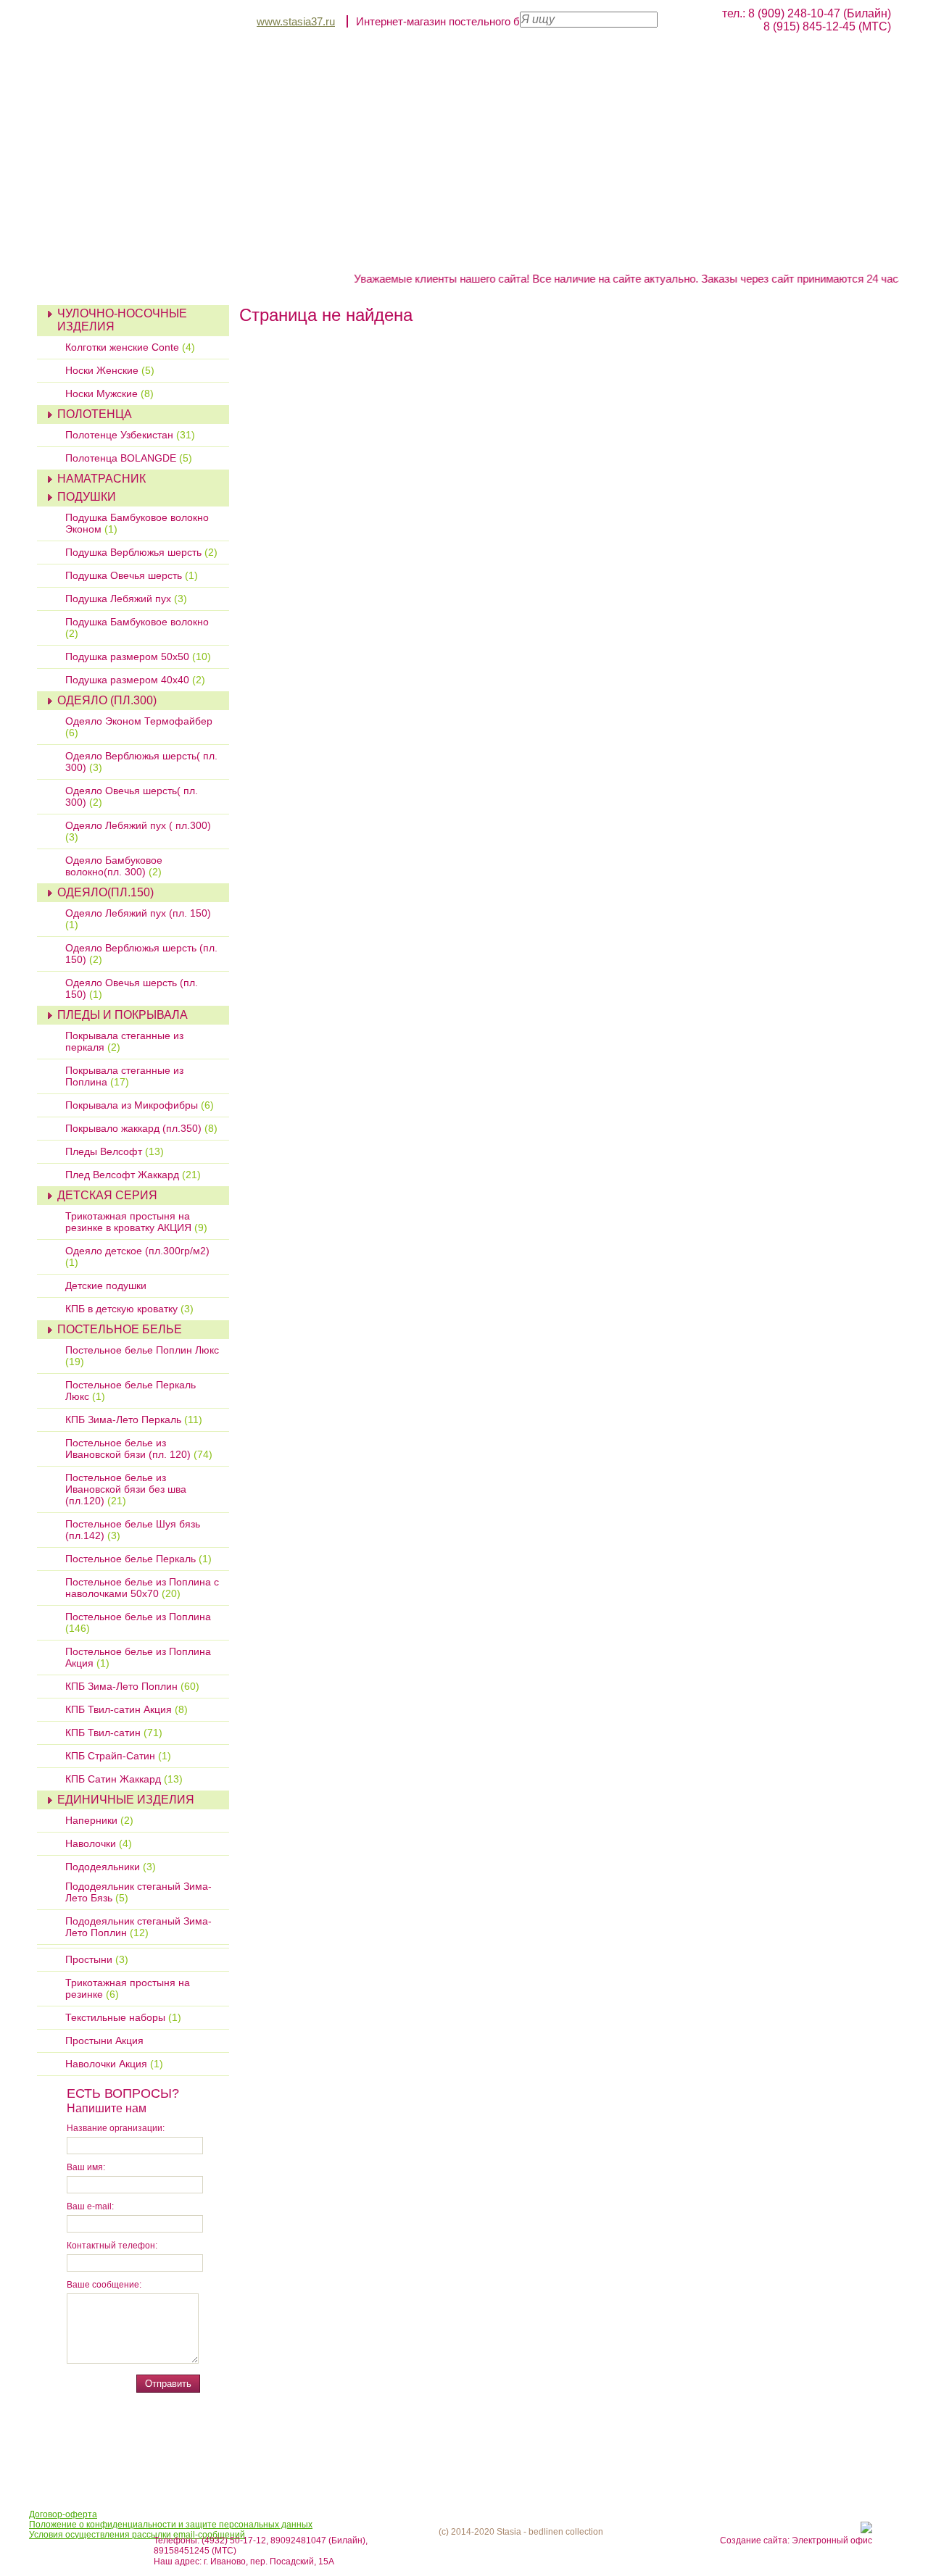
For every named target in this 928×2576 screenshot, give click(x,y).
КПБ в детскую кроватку (129, 1309)
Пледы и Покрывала (123, 1015)
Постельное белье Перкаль (138, 1559)
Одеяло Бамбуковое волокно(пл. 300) (114, 866)
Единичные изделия (126, 1800)
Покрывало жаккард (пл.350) (141, 1128)
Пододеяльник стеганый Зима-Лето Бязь (138, 1892)
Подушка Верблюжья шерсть (141, 552)
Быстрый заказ (432, 249)
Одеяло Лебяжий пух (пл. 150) (138, 919)
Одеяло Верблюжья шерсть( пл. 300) (141, 762)
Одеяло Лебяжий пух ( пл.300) (138, 831)
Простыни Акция (104, 2041)
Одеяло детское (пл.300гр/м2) (137, 1256)
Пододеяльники (111, 1867)
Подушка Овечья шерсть (132, 575)
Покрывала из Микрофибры (140, 1105)
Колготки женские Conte (130, 347)
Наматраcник (101, 479)
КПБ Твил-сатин (114, 1733)
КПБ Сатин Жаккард (124, 1779)
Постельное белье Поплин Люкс (142, 1356)
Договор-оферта (63, 2514)
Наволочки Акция (114, 2064)
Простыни (97, 1959)
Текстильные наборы (123, 2017)
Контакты (189, 264)
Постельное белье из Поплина (138, 1622)
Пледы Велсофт (115, 1151)
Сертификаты (759, 249)
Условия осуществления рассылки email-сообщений (137, 2535)
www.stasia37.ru (296, 21)
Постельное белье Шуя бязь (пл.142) (133, 1530)
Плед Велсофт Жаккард (133, 1175)
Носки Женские (110, 370)
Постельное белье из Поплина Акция (138, 1657)
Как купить (552, 249)
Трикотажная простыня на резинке (128, 1988)
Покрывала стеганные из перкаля (124, 1041)
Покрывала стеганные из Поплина (124, 1076)
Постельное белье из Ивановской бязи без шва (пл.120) (126, 1489)
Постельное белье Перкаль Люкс (130, 1391)
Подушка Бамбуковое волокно (137, 628)
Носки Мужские (109, 393)
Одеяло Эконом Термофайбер (139, 727)
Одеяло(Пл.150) (105, 892)
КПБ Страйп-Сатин (118, 1756)
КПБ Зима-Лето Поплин (132, 1686)
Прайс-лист (310, 249)
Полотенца (95, 414)
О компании (198, 249)
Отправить (168, 2384)
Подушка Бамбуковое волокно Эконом (137, 523)
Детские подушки (106, 1285)
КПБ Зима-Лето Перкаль (134, 1420)
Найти (679, 18)
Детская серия (107, 1195)
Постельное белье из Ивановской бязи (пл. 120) (139, 1449)
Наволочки (99, 1843)
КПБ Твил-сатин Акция (127, 1709)
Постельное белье (120, 1329)
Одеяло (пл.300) (107, 700)
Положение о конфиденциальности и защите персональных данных (171, 2525)
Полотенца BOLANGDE (129, 458)
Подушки (87, 497)
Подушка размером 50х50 (138, 656)
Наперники (99, 1820)
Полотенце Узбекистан (130, 435)
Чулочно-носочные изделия (122, 320)
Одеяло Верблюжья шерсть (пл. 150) (141, 954)
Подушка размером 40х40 (135, 680)
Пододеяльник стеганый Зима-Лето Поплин (138, 1927)
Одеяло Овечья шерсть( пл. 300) (132, 796)
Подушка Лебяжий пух (126, 599)
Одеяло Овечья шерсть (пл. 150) (132, 988)
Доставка (650, 249)
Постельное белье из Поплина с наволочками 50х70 (142, 1588)
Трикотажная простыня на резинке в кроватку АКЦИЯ (136, 1222)
